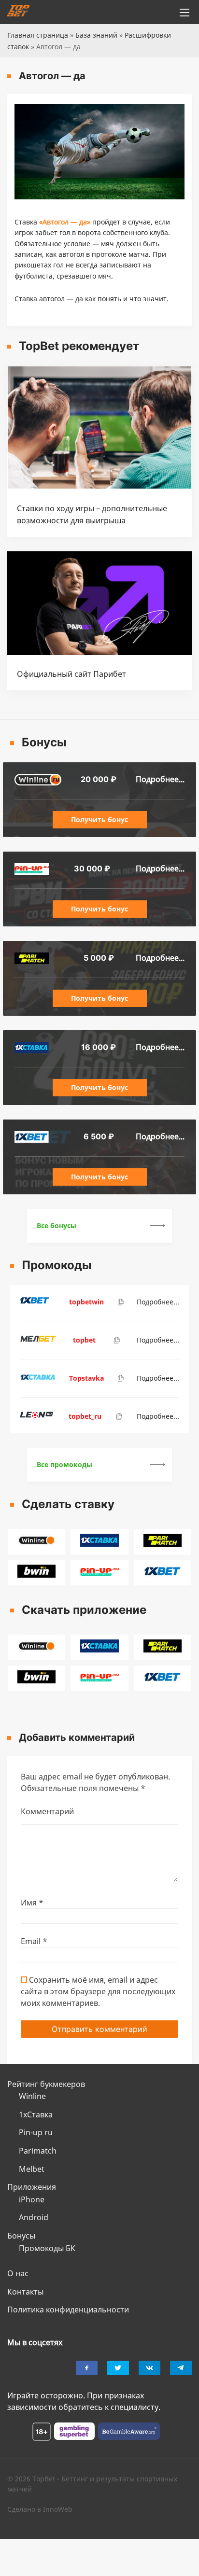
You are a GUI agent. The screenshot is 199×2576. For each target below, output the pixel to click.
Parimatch (38, 2151)
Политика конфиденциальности (68, 2310)
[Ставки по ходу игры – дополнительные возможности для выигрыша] (99, 486)
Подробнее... (160, 779)
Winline (32, 2096)
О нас (18, 2273)
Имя (32, 1903)
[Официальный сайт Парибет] (99, 652)
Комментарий (47, 1811)
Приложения (32, 2187)
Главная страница (38, 35)
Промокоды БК (47, 2248)
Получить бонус (99, 819)
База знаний (96, 35)
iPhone (32, 2199)
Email (34, 1941)
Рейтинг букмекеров (46, 2084)
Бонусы (21, 2236)
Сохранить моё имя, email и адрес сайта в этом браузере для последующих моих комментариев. (98, 1991)
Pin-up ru (36, 2132)
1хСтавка (36, 2114)
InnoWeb (58, 2509)
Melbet (32, 2169)
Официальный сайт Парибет (71, 674)
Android (34, 2217)
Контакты (25, 2292)
